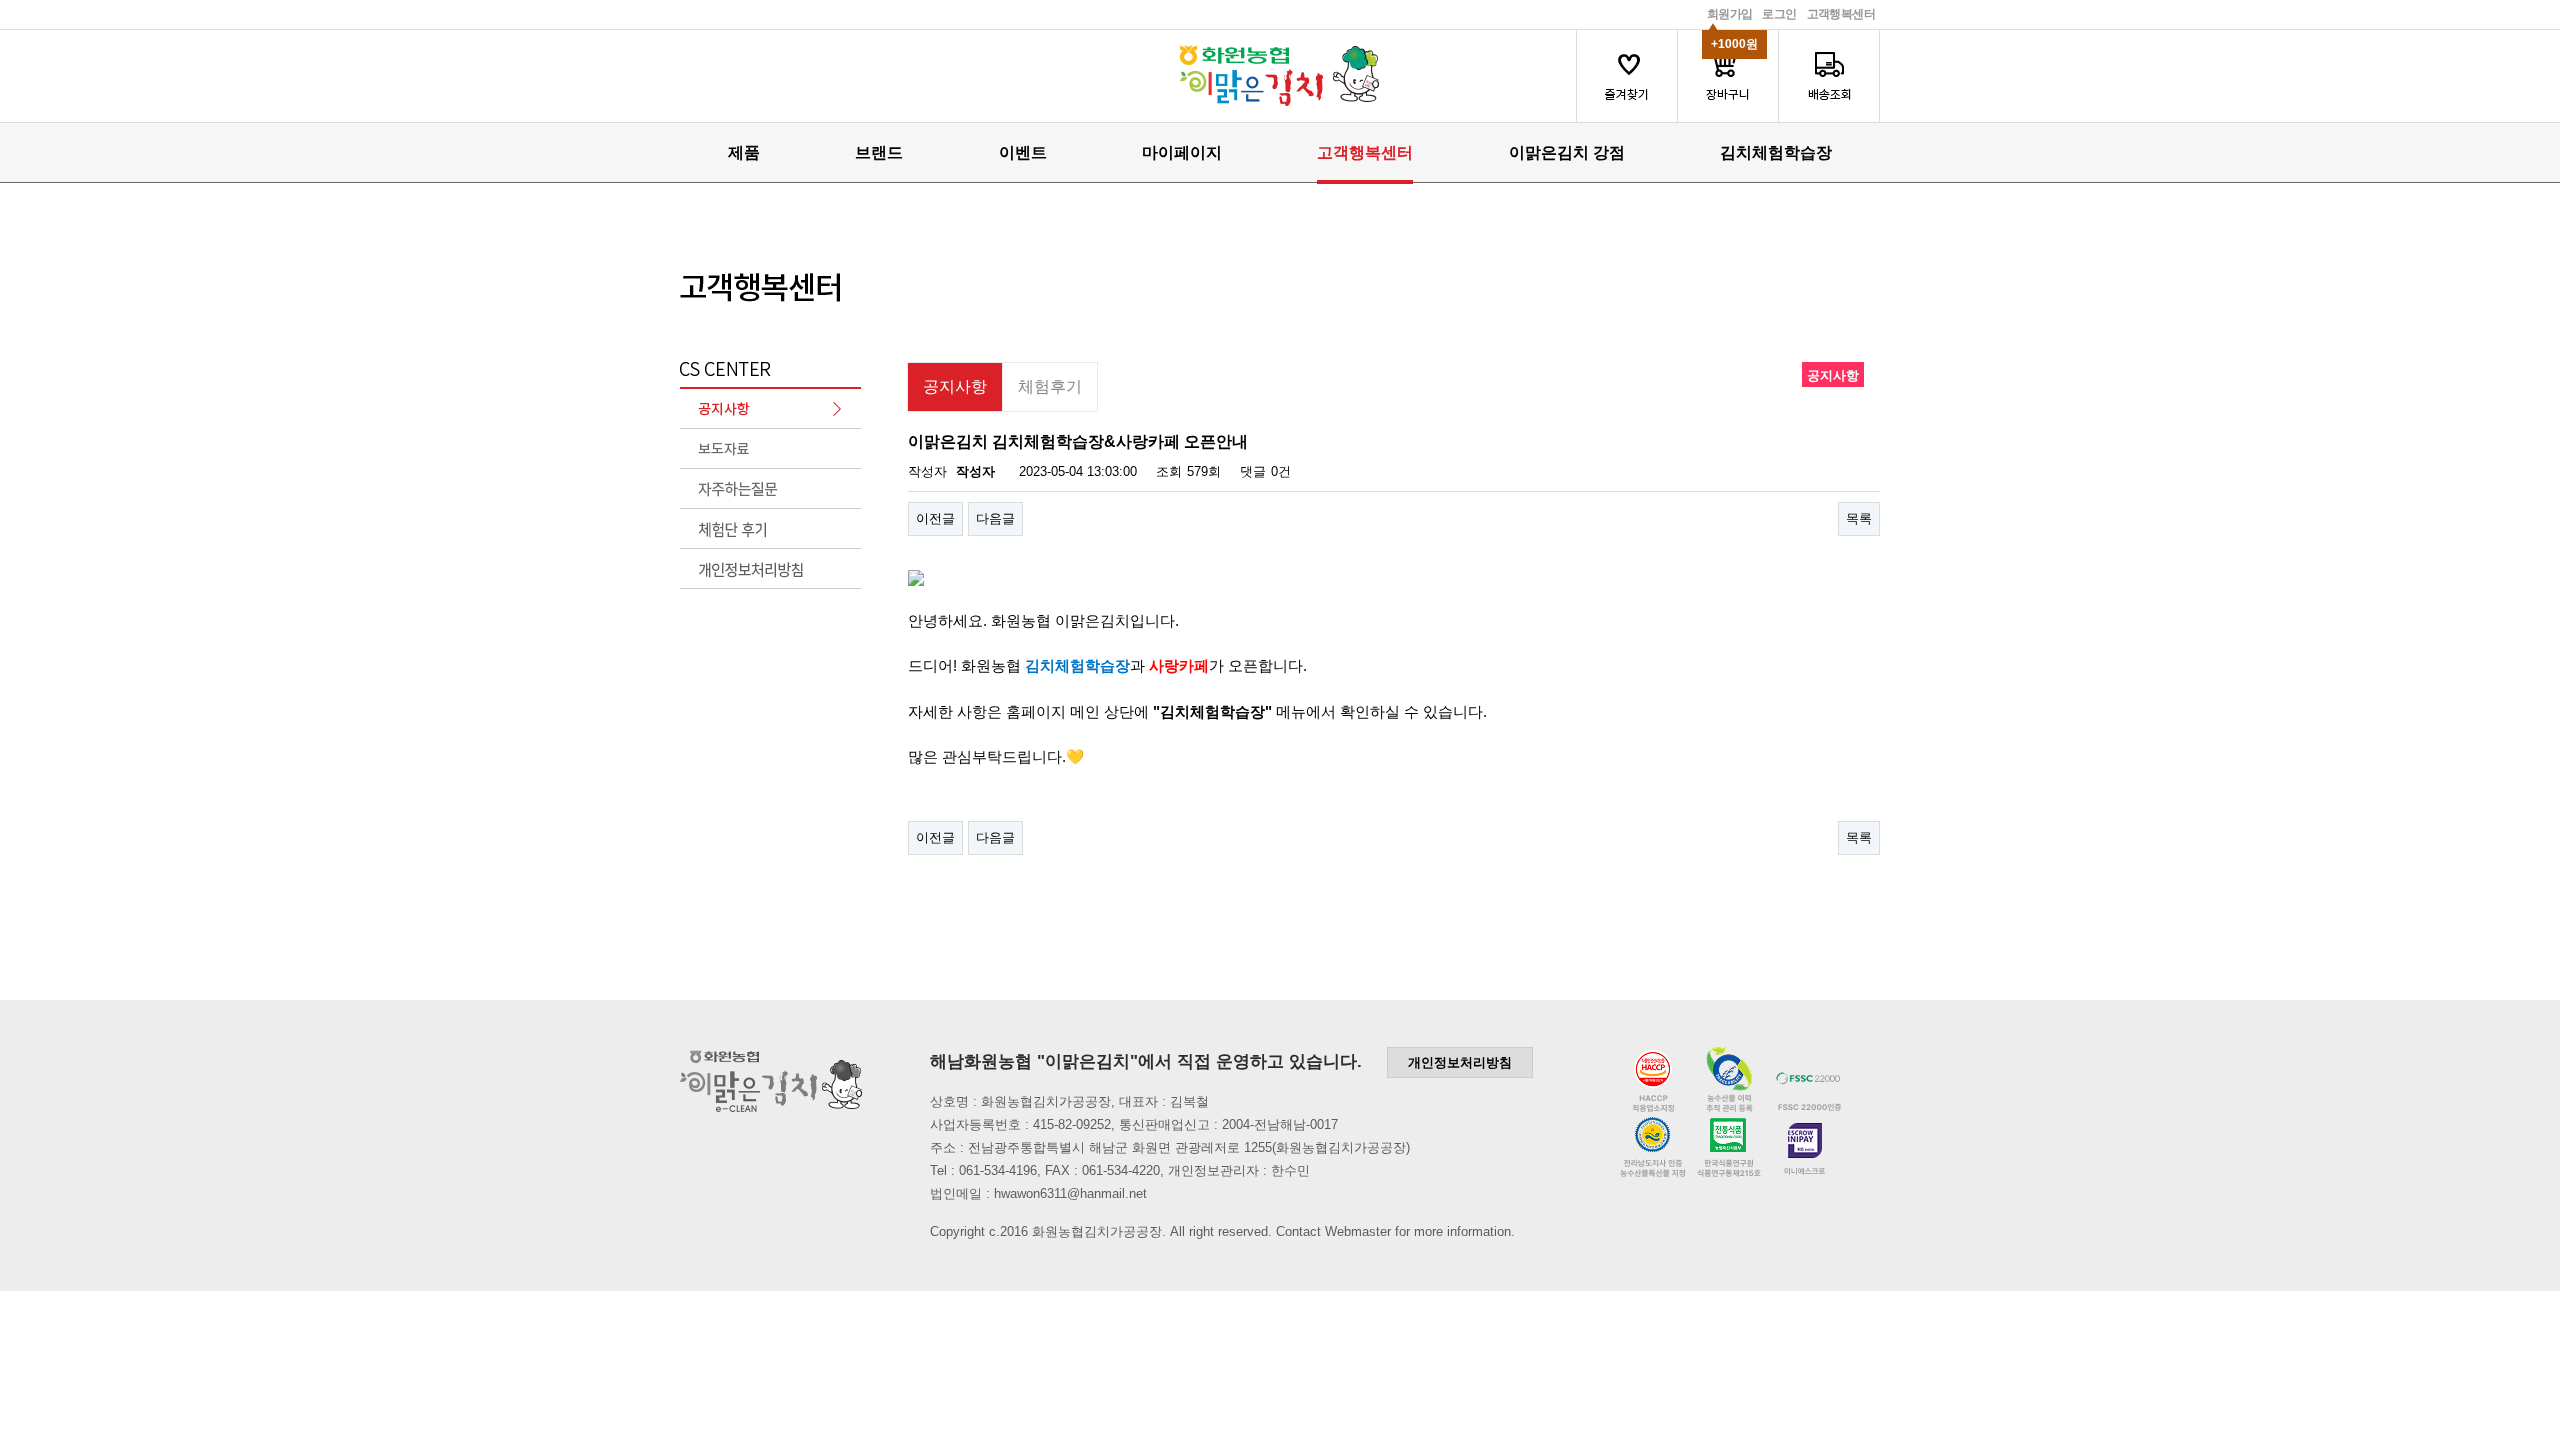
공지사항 (955, 386)
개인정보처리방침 (1460, 1062)
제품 (744, 152)
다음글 (995, 518)
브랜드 (879, 152)
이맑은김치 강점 (1567, 152)
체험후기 (1050, 386)
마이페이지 (1182, 152)
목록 (1859, 518)
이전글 (935, 518)
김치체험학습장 (1776, 152)
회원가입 (1730, 14)
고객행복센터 (1841, 14)
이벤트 (1023, 152)
